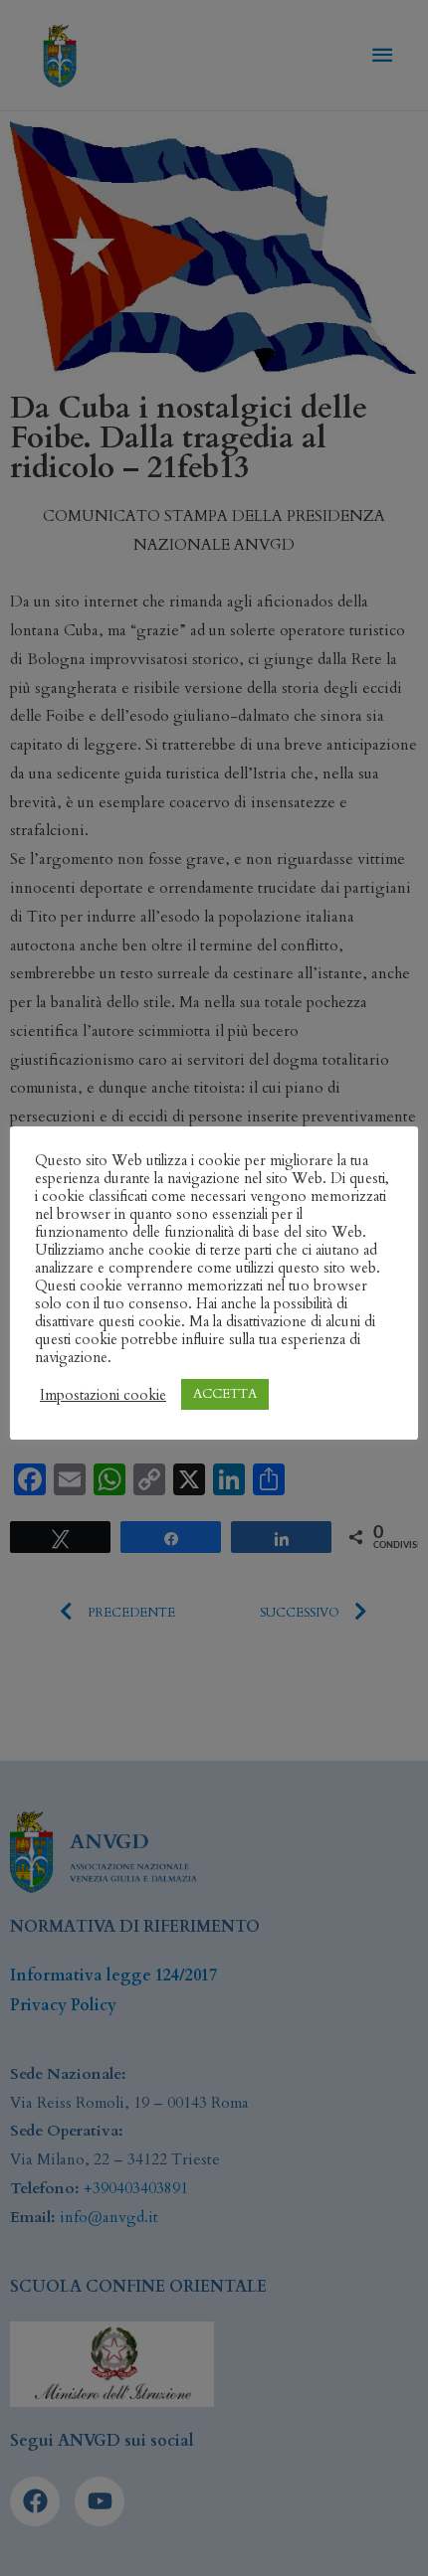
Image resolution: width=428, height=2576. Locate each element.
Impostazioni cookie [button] (103, 1395)
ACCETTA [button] (225, 1394)
